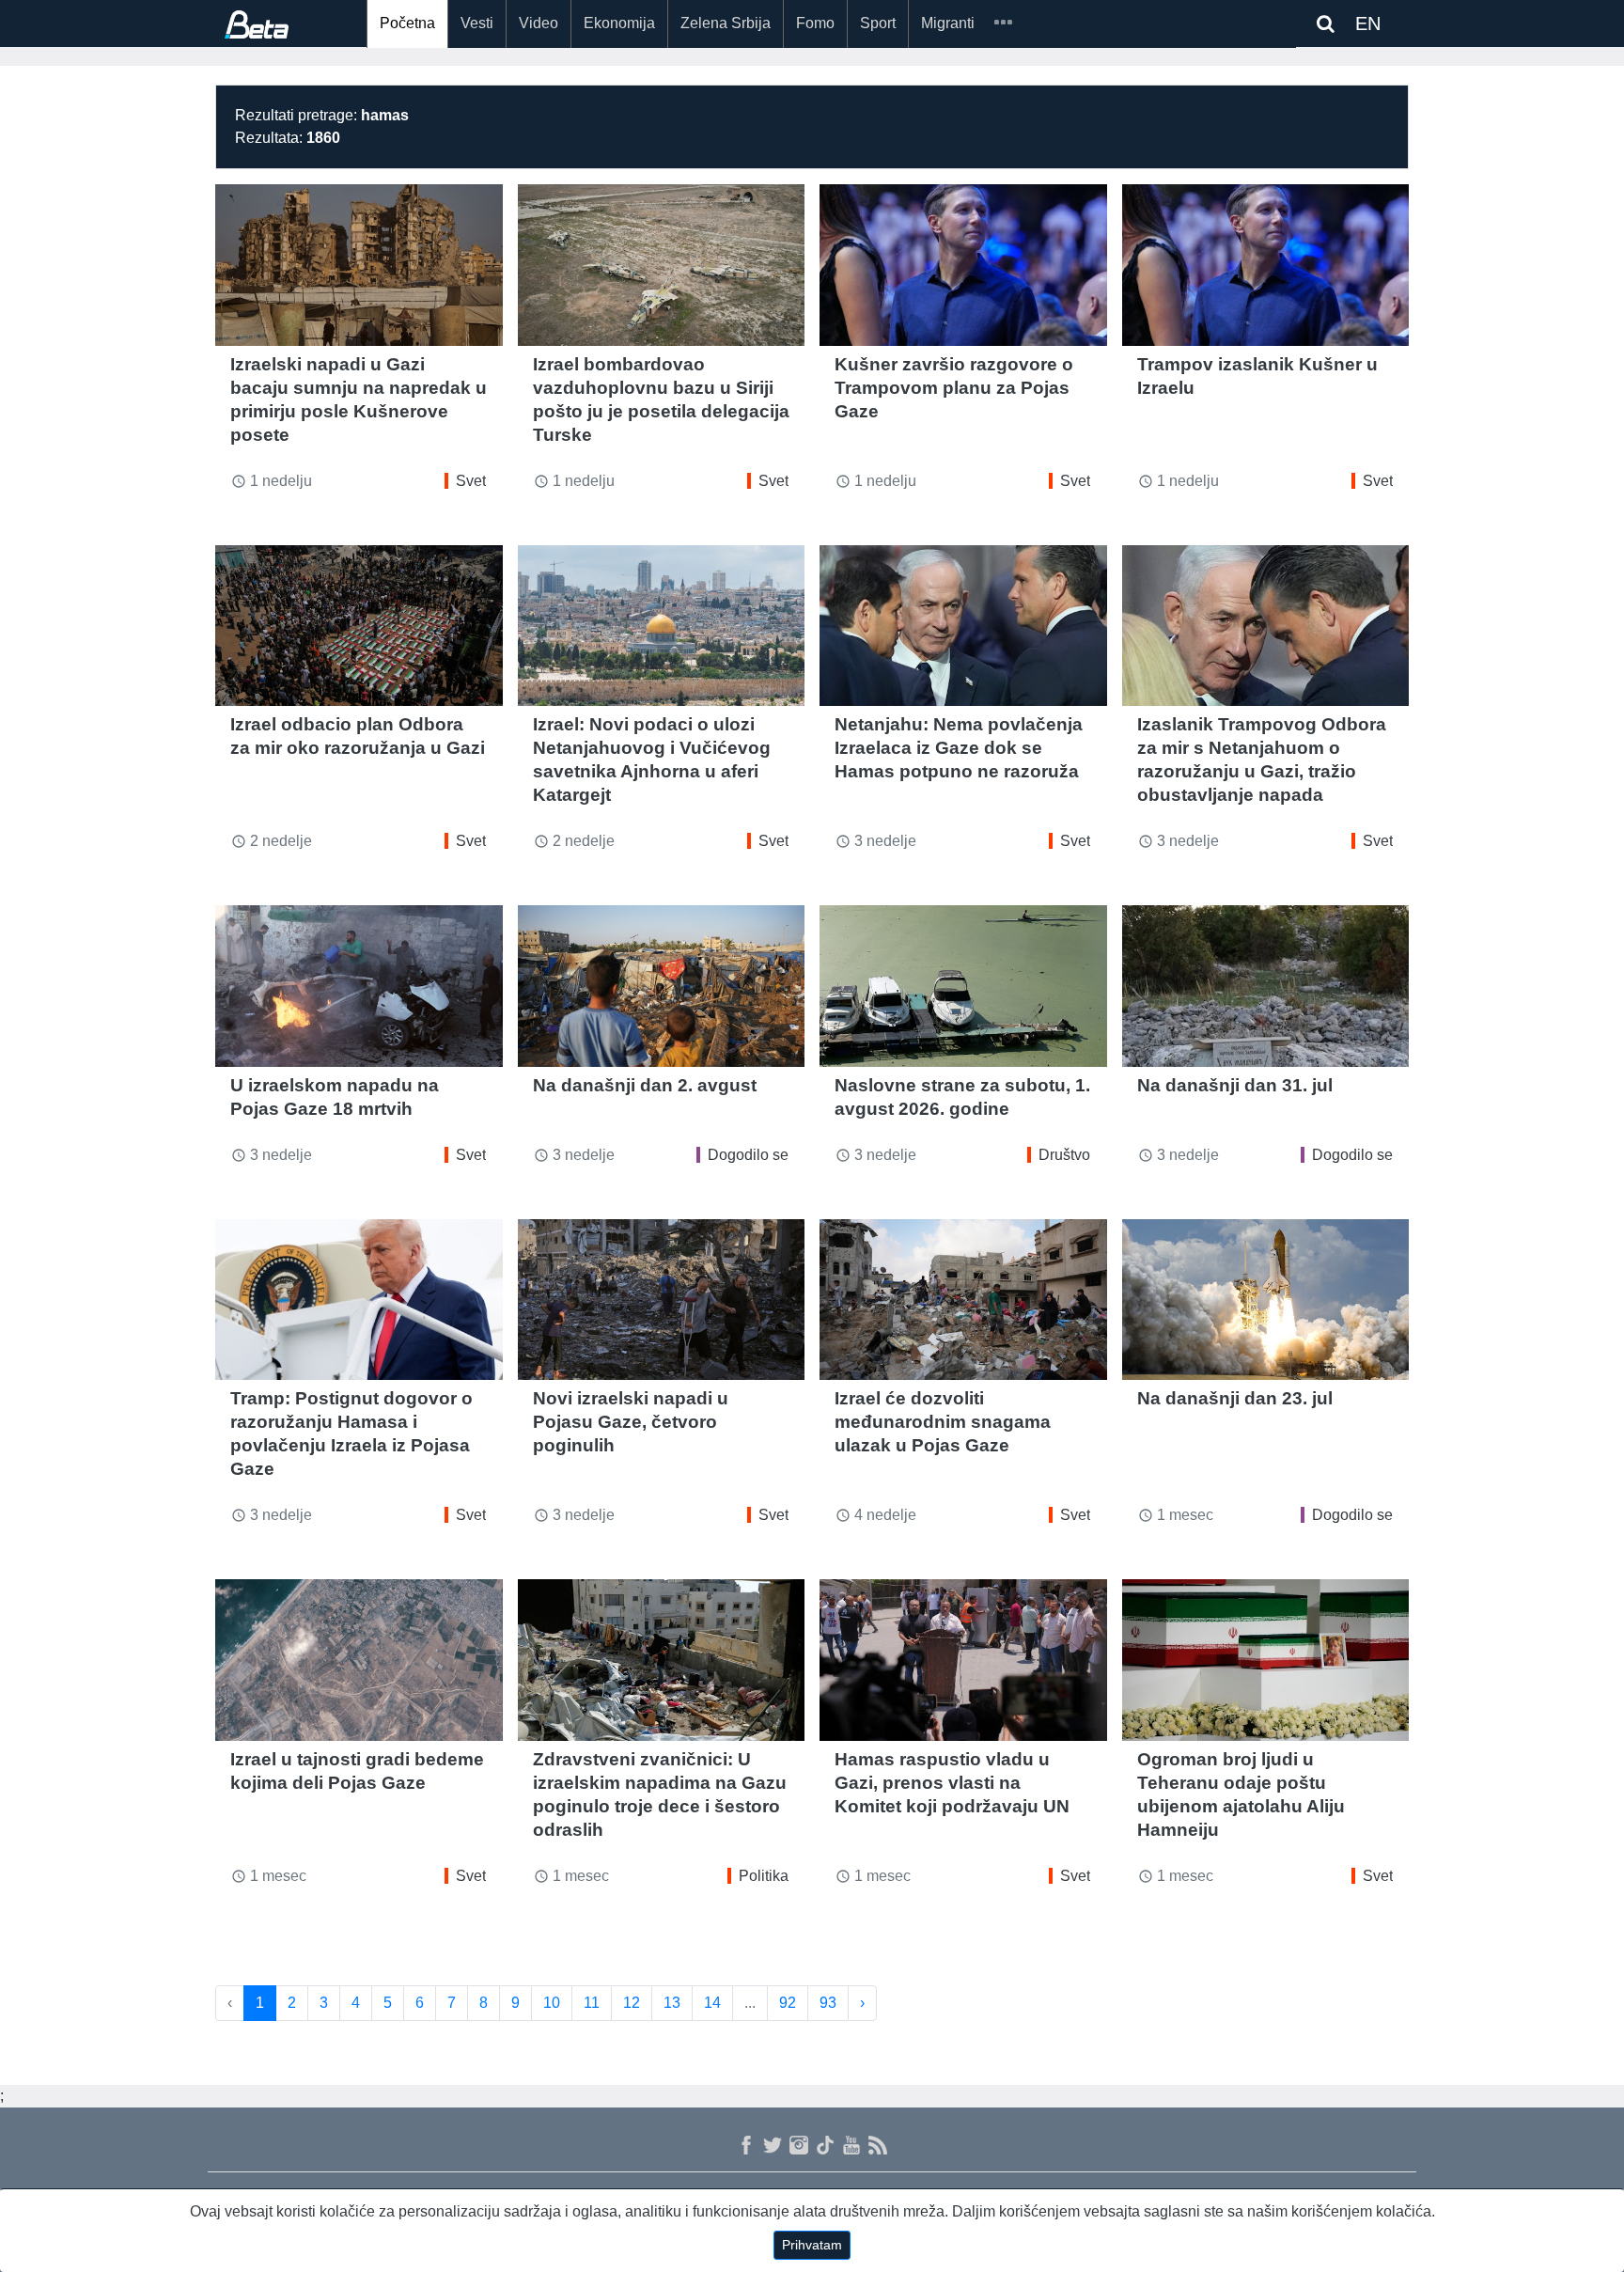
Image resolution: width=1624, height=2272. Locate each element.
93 (828, 2003)
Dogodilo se (748, 1155)
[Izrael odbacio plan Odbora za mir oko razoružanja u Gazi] (359, 626)
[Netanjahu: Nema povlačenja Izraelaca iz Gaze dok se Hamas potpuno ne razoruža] (963, 626)
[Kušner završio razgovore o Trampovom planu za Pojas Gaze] (963, 265)
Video (539, 23)
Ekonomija (619, 23)
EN (1368, 24)
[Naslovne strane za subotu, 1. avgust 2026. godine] (963, 986)
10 (552, 2003)
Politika (764, 1876)
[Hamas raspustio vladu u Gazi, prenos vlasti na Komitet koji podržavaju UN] (963, 1660)
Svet (471, 481)
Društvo (1064, 1155)
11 (592, 2003)
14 (712, 2003)
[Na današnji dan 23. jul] (1266, 1300)
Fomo (815, 23)
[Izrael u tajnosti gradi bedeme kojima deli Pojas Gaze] (359, 1660)
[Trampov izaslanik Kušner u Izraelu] (1266, 265)
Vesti (477, 23)
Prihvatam (812, 2245)
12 (632, 2003)
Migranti (948, 23)
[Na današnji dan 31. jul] (1266, 986)
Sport (878, 23)
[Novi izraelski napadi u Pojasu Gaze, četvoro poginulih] (662, 1300)
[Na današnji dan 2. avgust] (662, 986)
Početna (407, 23)
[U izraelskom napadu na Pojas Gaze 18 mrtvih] (359, 986)
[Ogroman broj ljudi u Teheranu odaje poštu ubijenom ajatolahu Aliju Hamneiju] (1266, 1660)
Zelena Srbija (726, 23)
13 (672, 2003)
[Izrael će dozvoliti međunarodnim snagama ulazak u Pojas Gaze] (963, 1300)
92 (788, 2003)
